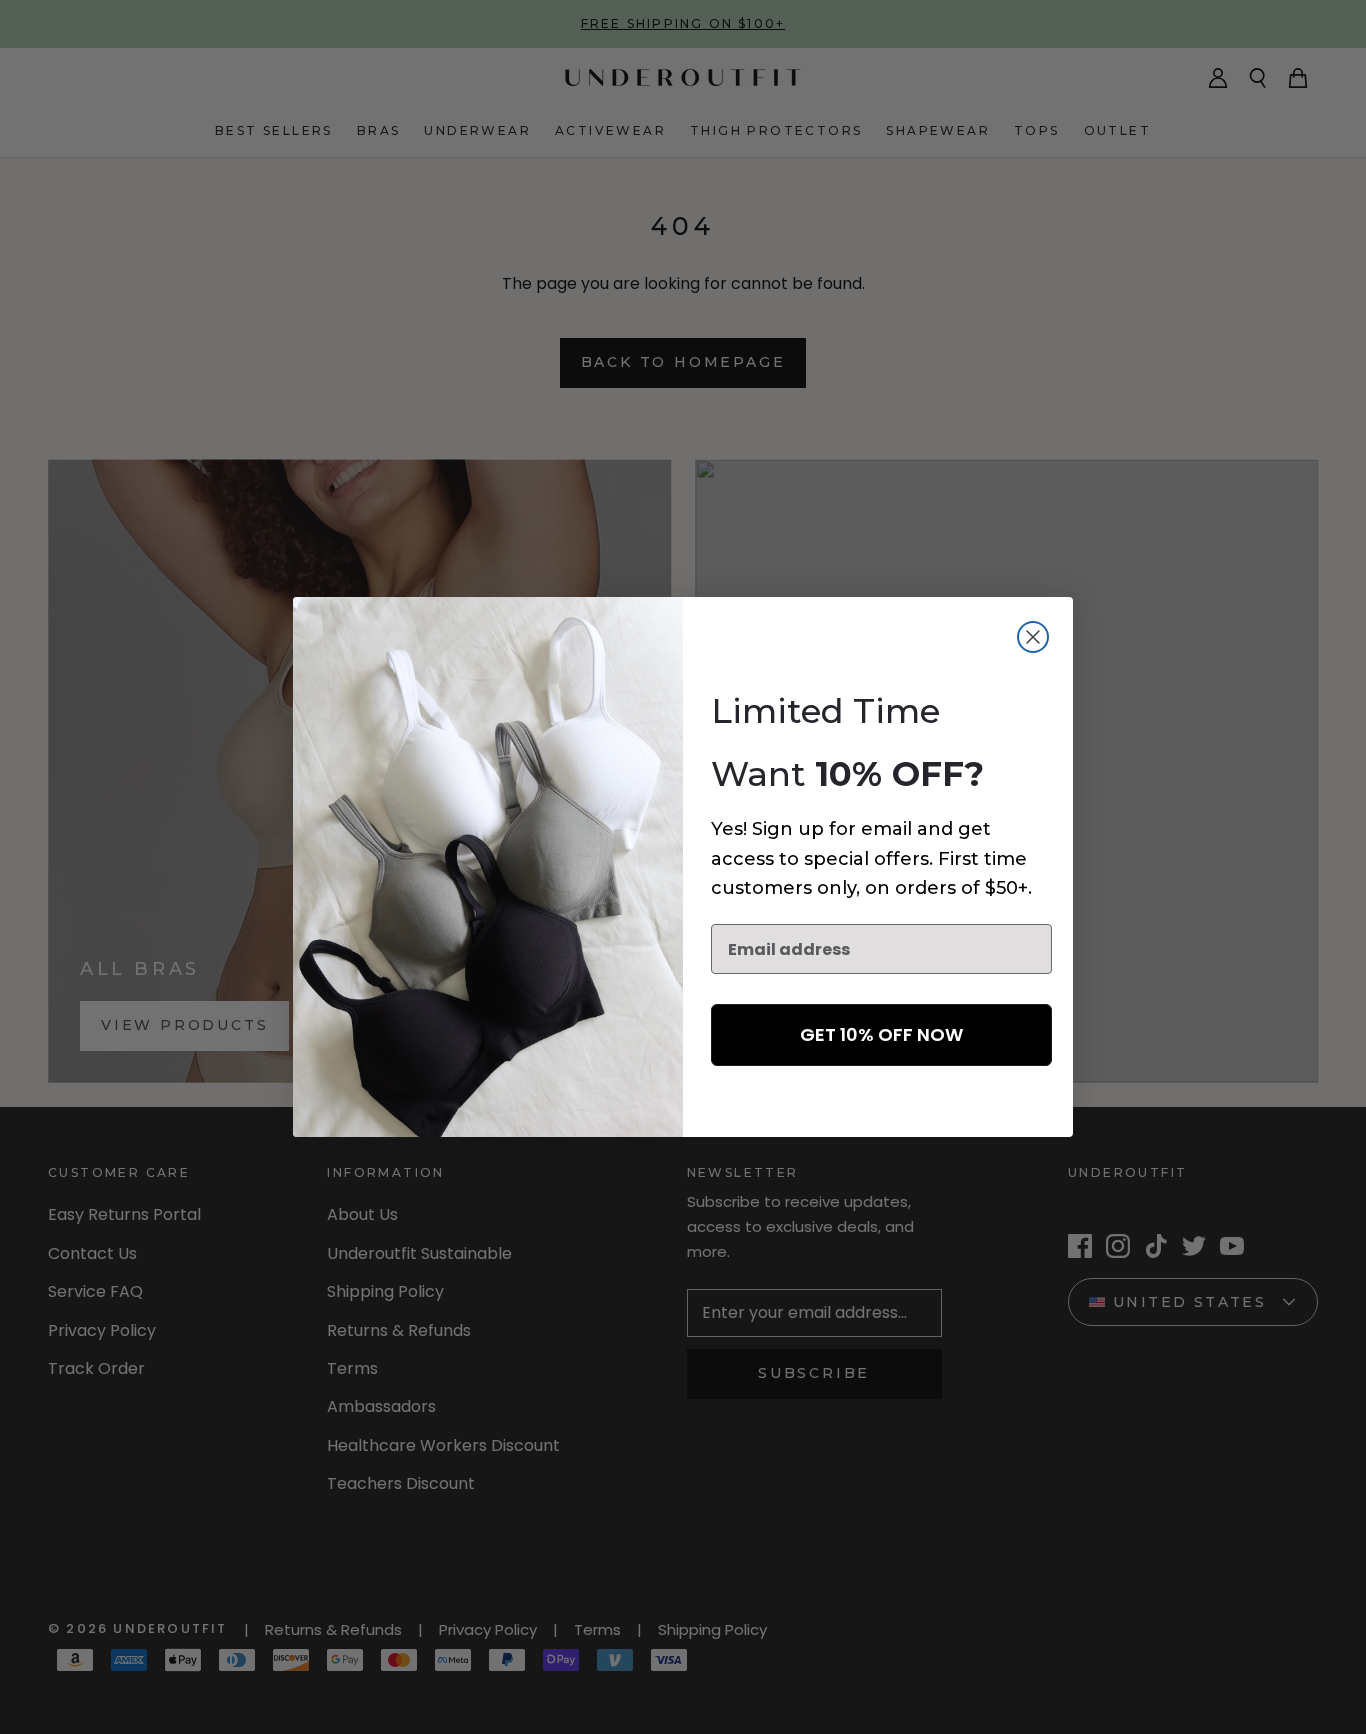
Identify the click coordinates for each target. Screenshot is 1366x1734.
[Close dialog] (1033, 637)
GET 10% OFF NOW (881, 1034)
